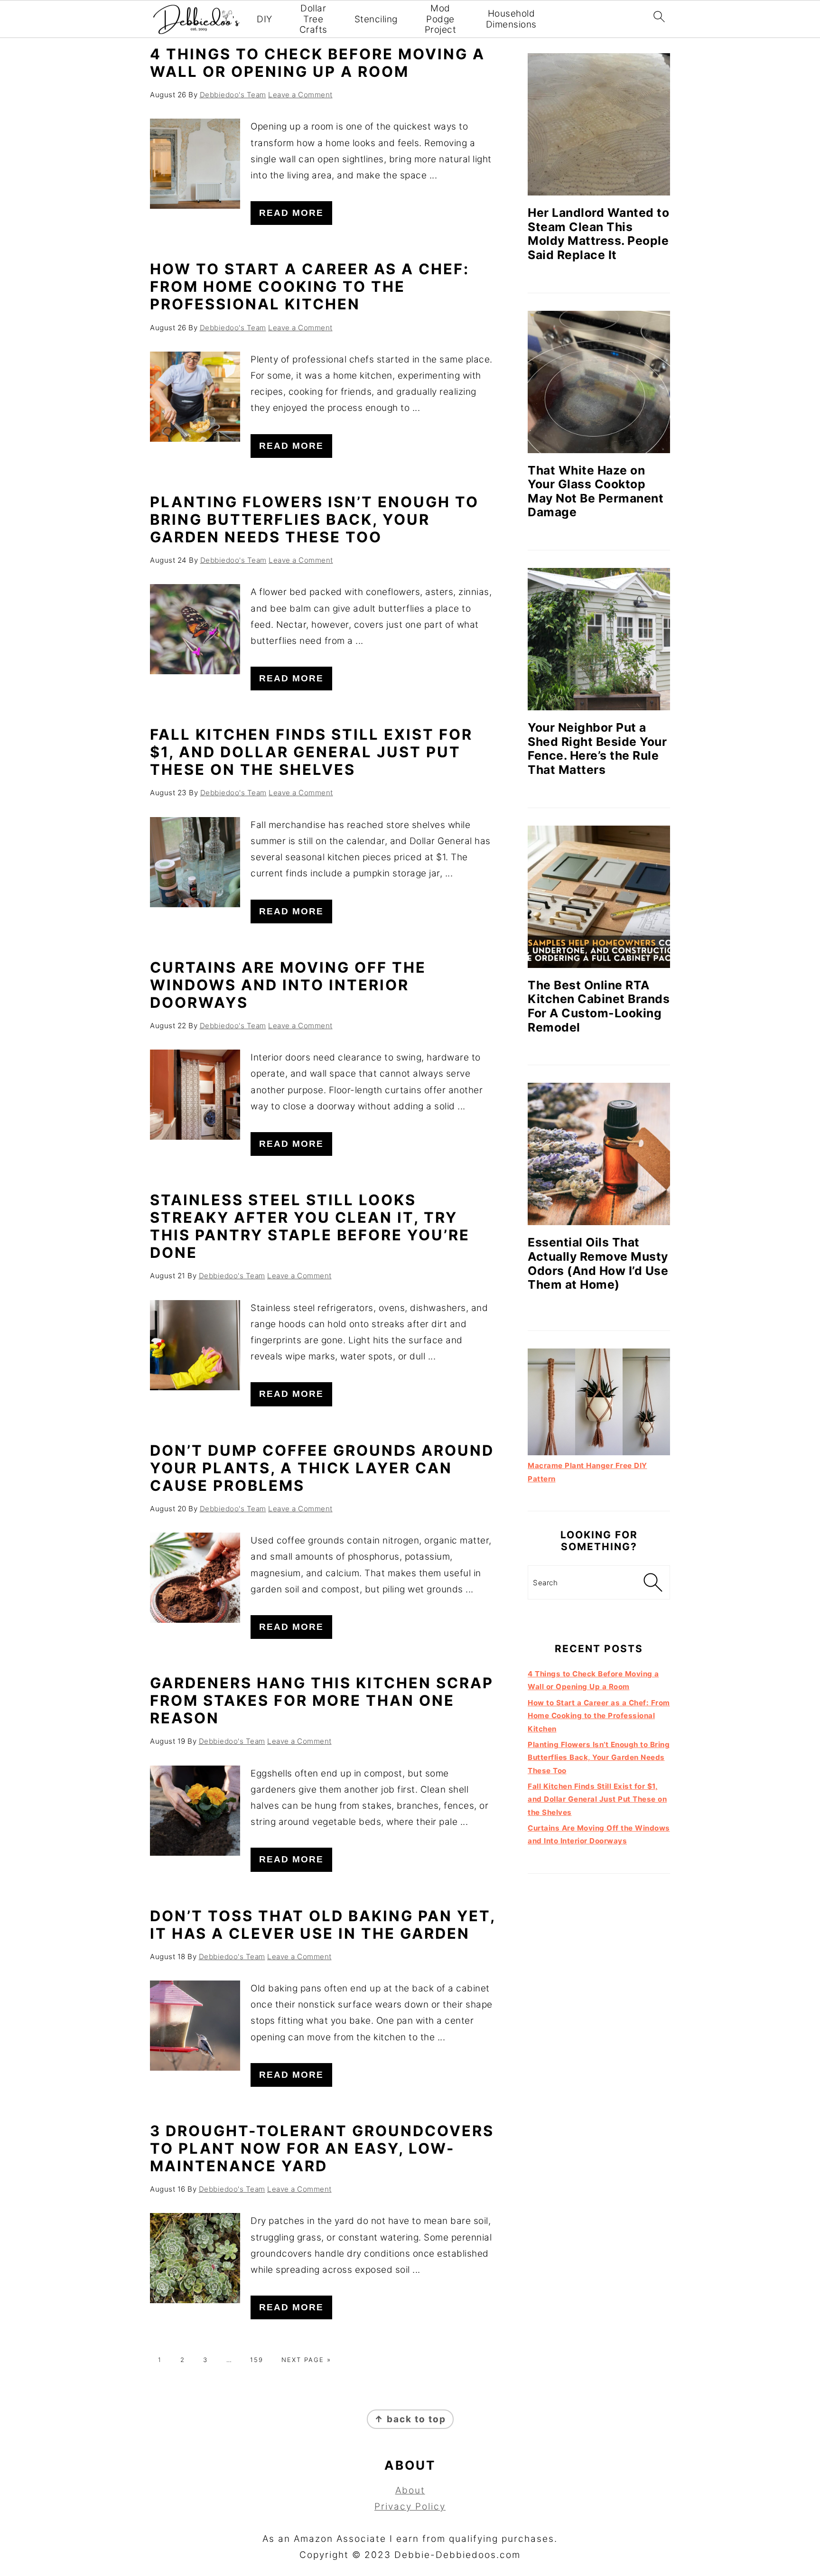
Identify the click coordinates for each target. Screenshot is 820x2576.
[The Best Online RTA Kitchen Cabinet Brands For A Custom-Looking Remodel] (599, 897)
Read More (291, 213)
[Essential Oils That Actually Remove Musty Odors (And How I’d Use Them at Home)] (599, 1154)
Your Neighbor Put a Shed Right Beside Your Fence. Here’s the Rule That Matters (597, 749)
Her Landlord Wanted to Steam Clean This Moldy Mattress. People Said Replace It (598, 234)
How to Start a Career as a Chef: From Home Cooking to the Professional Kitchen (310, 286)
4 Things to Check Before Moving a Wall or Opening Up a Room (317, 63)
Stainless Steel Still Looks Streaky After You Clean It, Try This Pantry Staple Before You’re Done (310, 1226)
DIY (265, 19)
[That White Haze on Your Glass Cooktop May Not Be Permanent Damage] (599, 382)
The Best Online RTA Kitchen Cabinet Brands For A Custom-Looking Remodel (599, 1006)
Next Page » (306, 2360)
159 (257, 2360)
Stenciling (376, 19)
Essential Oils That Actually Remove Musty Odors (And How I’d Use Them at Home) (598, 1263)
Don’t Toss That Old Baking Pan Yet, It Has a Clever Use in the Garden (323, 1925)
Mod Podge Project (441, 19)
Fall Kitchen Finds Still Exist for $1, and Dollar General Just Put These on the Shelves (311, 752)
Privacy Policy (410, 2506)
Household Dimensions (511, 19)
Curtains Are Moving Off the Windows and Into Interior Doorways (288, 985)
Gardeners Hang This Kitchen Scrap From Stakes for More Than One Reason (322, 1700)
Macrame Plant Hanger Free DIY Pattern (587, 1472)
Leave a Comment (300, 95)
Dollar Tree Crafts (313, 19)
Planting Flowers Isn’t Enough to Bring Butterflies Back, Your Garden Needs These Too (314, 519)
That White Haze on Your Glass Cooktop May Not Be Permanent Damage (596, 491)
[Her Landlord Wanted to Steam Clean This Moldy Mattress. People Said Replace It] (599, 124)
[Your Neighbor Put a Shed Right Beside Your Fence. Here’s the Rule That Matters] (599, 639)
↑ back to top (410, 2419)
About (410, 2490)
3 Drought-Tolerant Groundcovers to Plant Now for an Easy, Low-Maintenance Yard (322, 2148)
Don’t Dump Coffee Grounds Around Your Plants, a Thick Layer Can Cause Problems (322, 1468)
